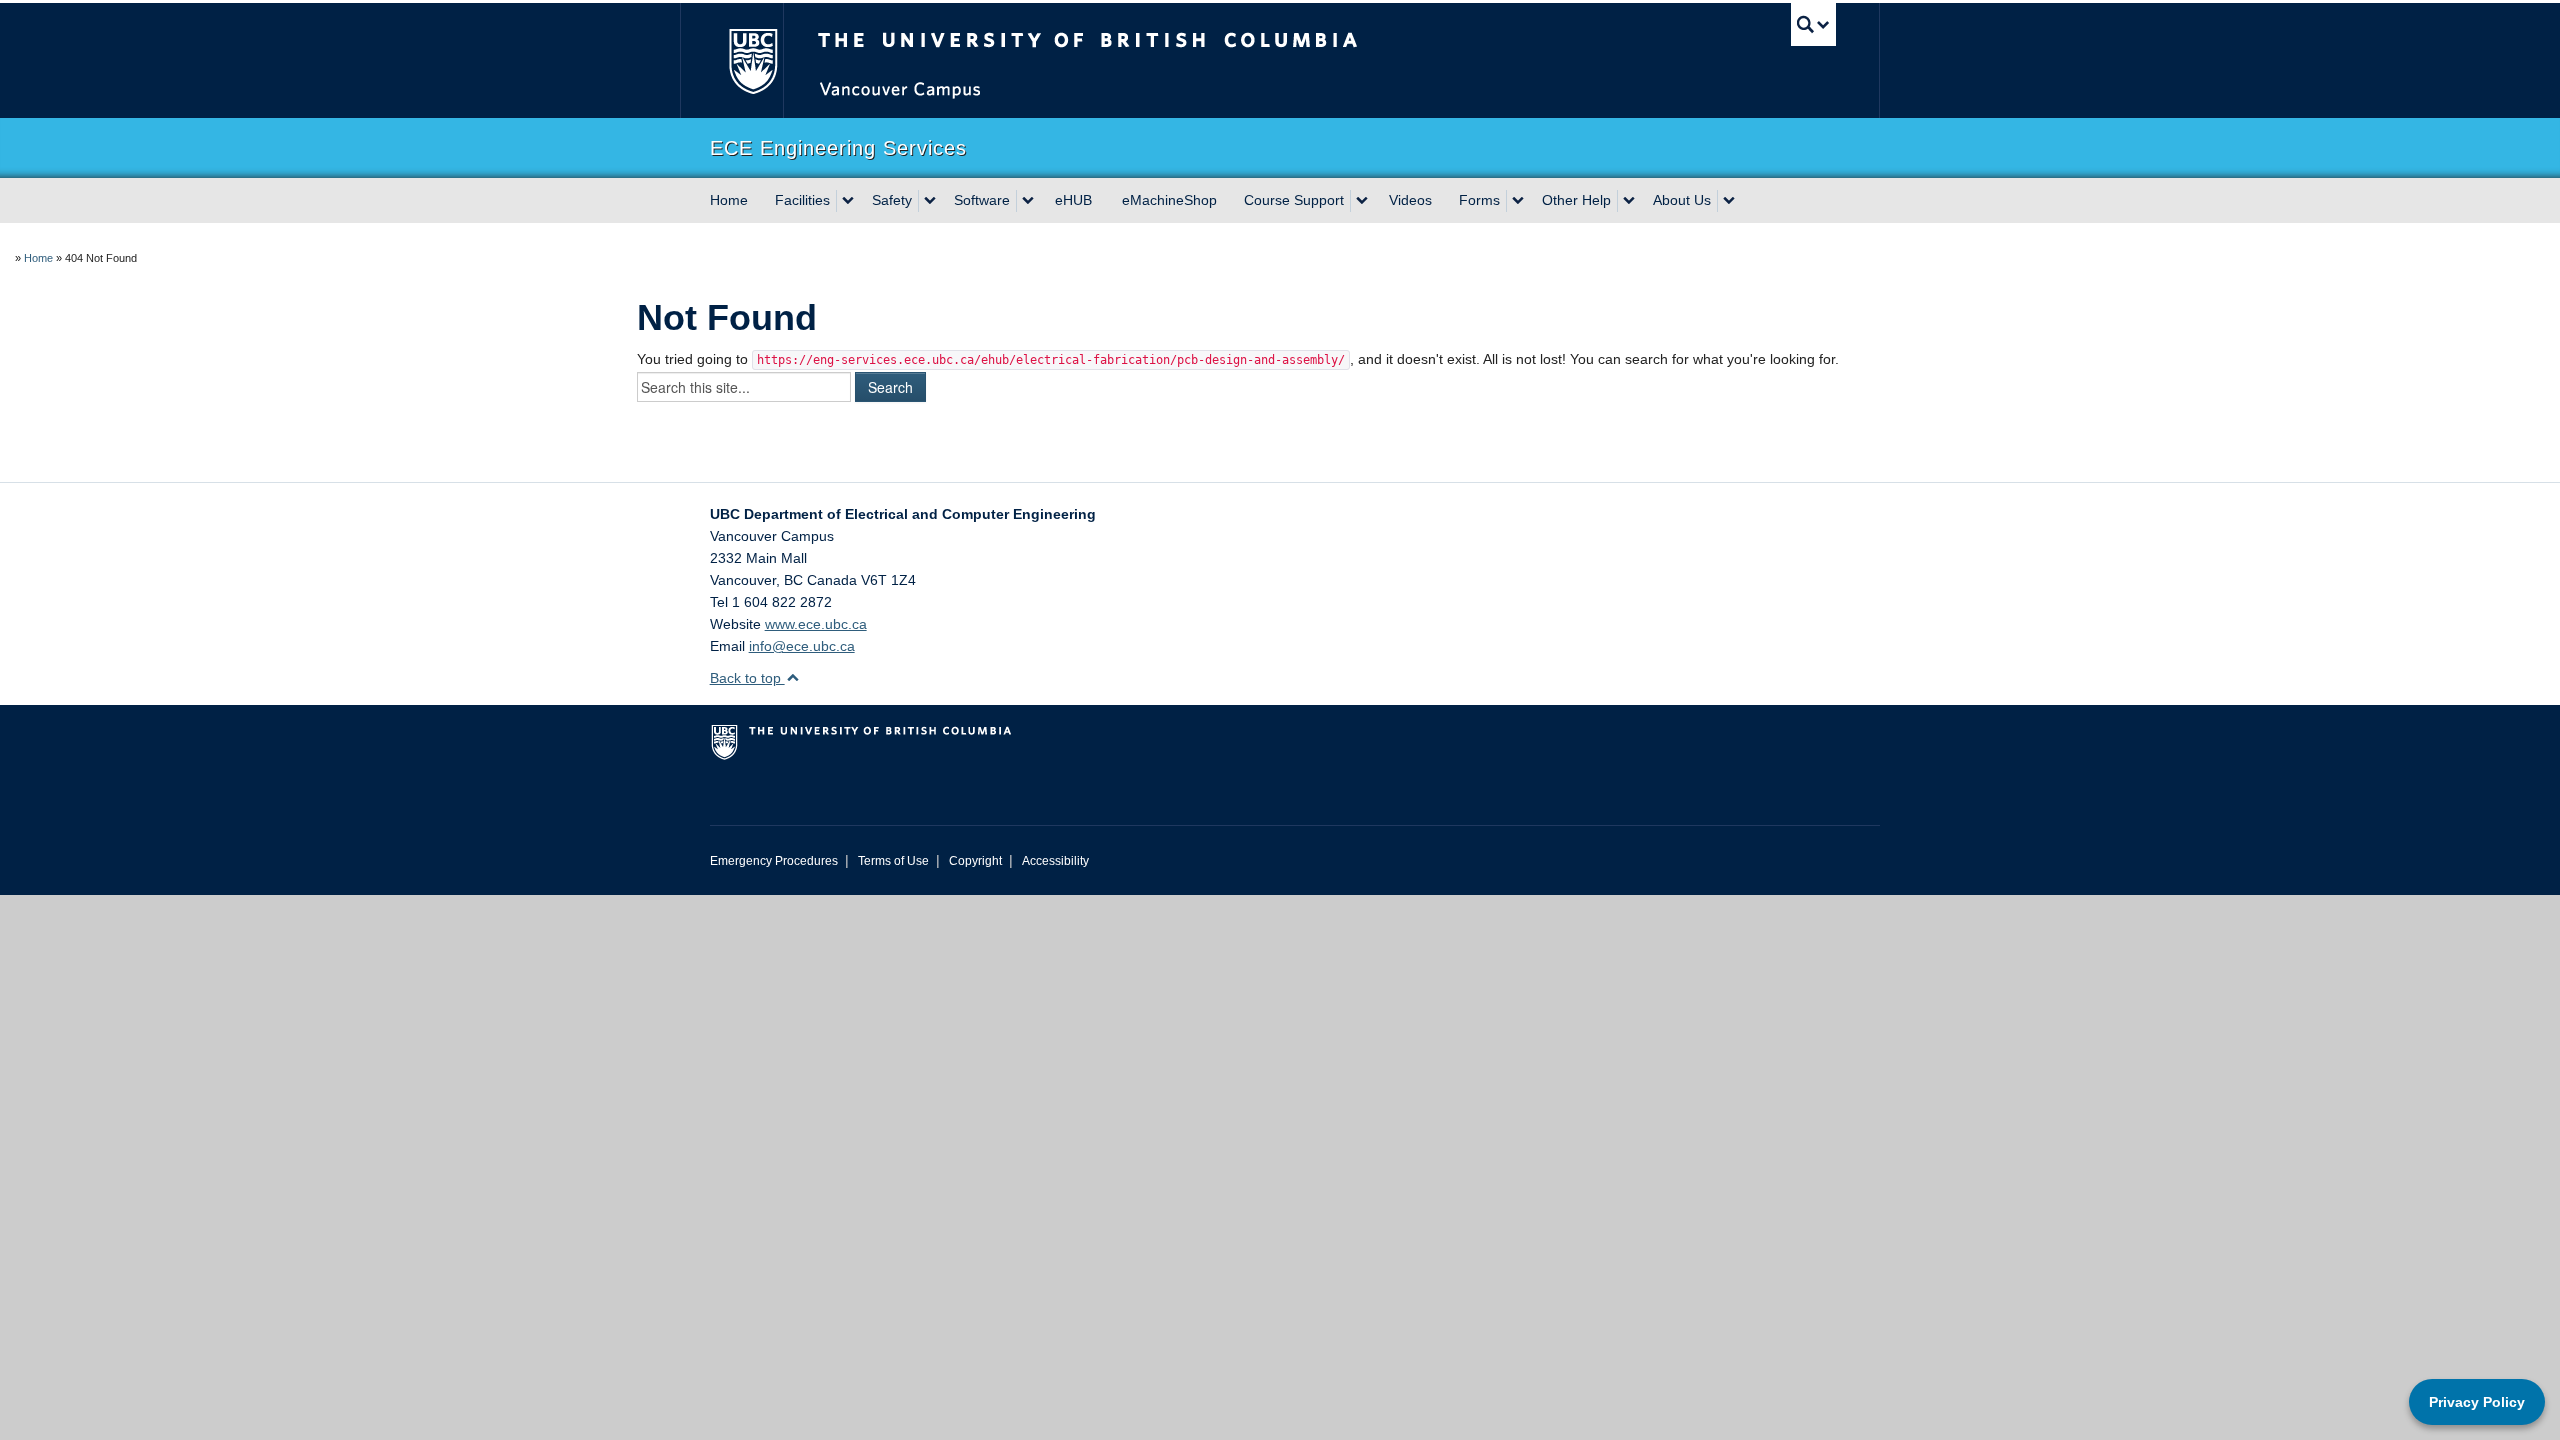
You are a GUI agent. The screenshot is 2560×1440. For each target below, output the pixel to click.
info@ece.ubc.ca (802, 646)
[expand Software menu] (1028, 201)
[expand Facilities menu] (848, 201)
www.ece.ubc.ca (816, 624)
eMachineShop (1169, 200)
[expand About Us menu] (1729, 201)
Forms (1479, 200)
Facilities (802, 200)
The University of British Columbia (752, 60)
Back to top (747, 678)
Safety (892, 200)
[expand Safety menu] (930, 201)
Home (729, 200)
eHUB (1073, 200)
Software (982, 200)
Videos (1410, 200)
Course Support (1294, 200)
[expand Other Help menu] (1629, 201)
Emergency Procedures (774, 861)
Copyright (975, 861)
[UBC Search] (1813, 24)
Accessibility (1055, 861)
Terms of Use (893, 861)
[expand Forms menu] (1518, 201)
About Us (1682, 200)
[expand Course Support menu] (1362, 201)
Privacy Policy (2477, 1402)
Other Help (1576, 200)
